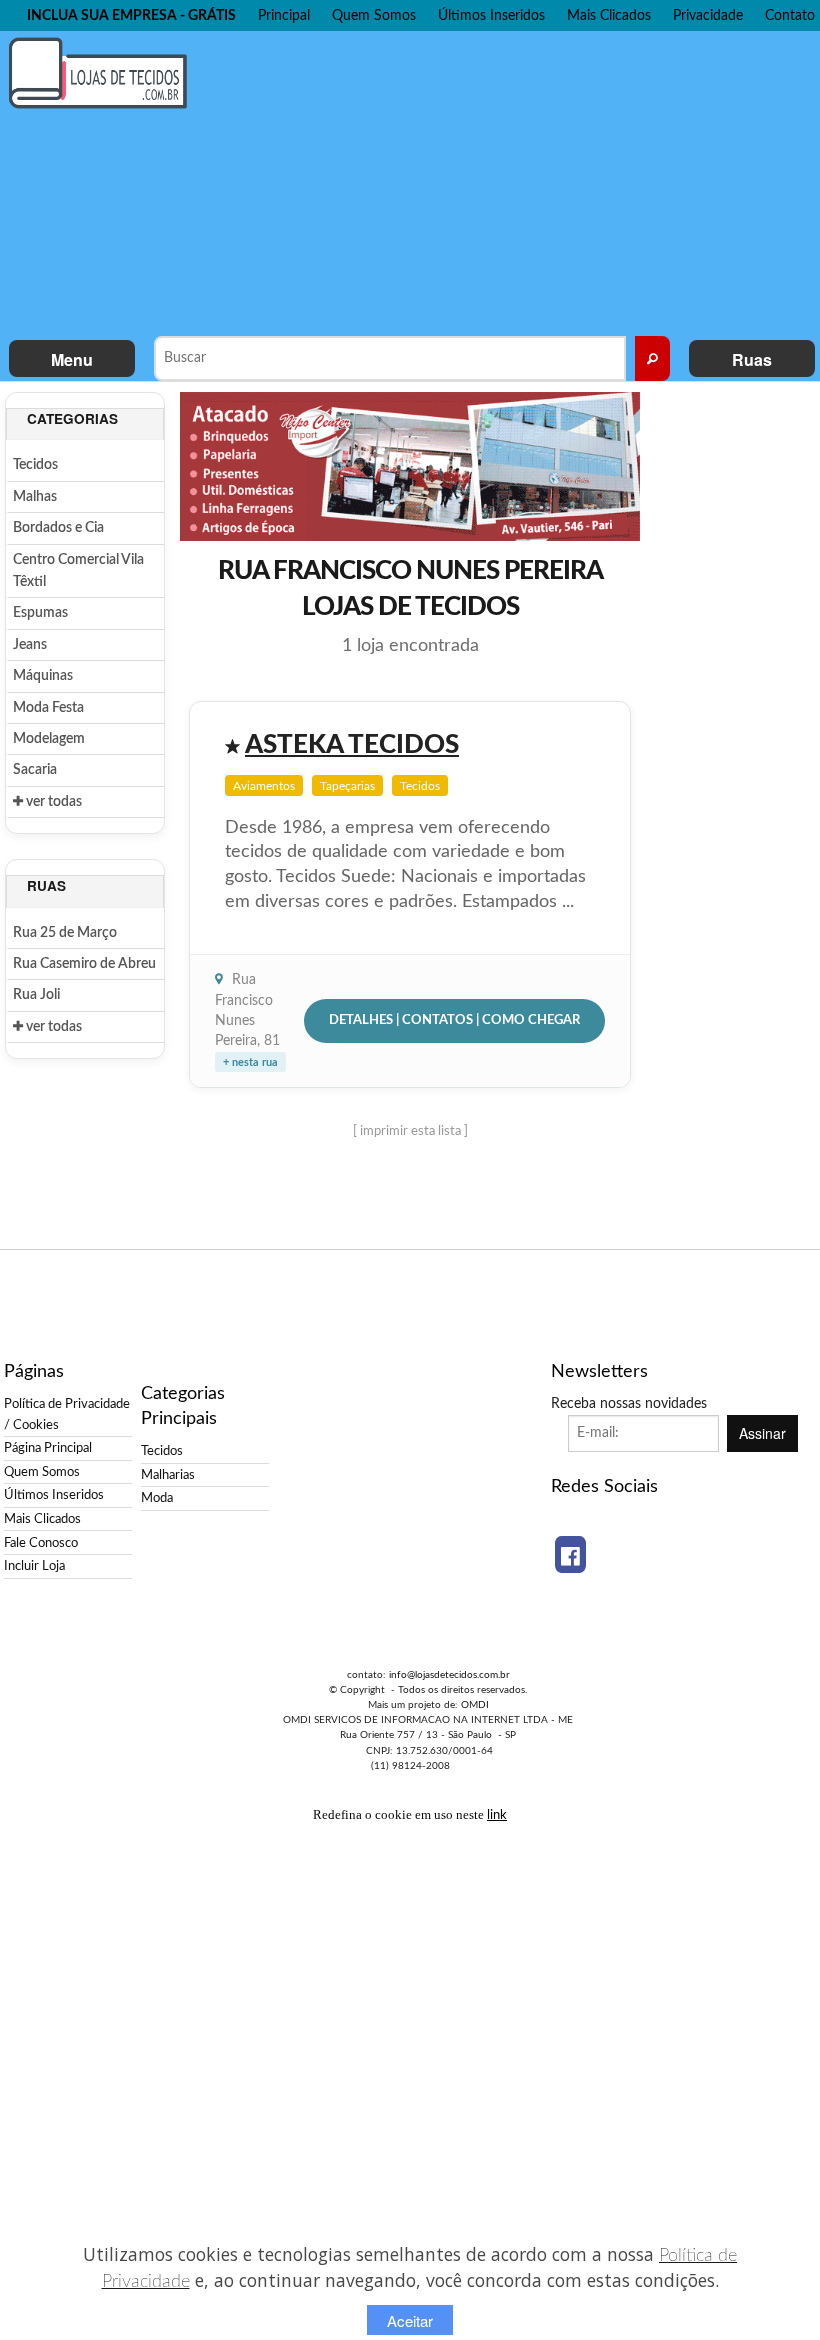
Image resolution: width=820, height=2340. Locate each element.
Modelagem (49, 739)
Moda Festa (48, 708)
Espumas (40, 613)
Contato (790, 15)
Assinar (762, 1433)
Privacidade (708, 15)
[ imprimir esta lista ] (410, 1131)
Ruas (752, 359)
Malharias (168, 1475)
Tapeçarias (347, 786)
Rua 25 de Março (65, 933)
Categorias (72, 418)
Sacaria (35, 770)
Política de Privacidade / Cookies (67, 1414)
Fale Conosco (41, 1543)
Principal (284, 15)
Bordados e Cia (58, 528)
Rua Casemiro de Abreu (84, 964)
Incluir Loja (34, 1566)
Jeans (30, 645)
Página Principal (48, 1448)
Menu (72, 359)
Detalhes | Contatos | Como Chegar (454, 1020)
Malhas (35, 497)
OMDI (475, 1705)
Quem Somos (374, 15)
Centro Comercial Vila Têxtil (78, 571)
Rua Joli (36, 995)
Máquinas (43, 676)
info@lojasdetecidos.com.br (449, 1675)
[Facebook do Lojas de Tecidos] (570, 1554)
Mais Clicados (609, 15)
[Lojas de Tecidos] (102, 72)
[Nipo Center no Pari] (410, 465)
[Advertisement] (515, 181)
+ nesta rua (250, 1062)
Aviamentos (264, 786)
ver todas (52, 802)
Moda (157, 1498)
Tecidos (35, 465)
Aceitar (410, 2320)
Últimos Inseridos (491, 15)
